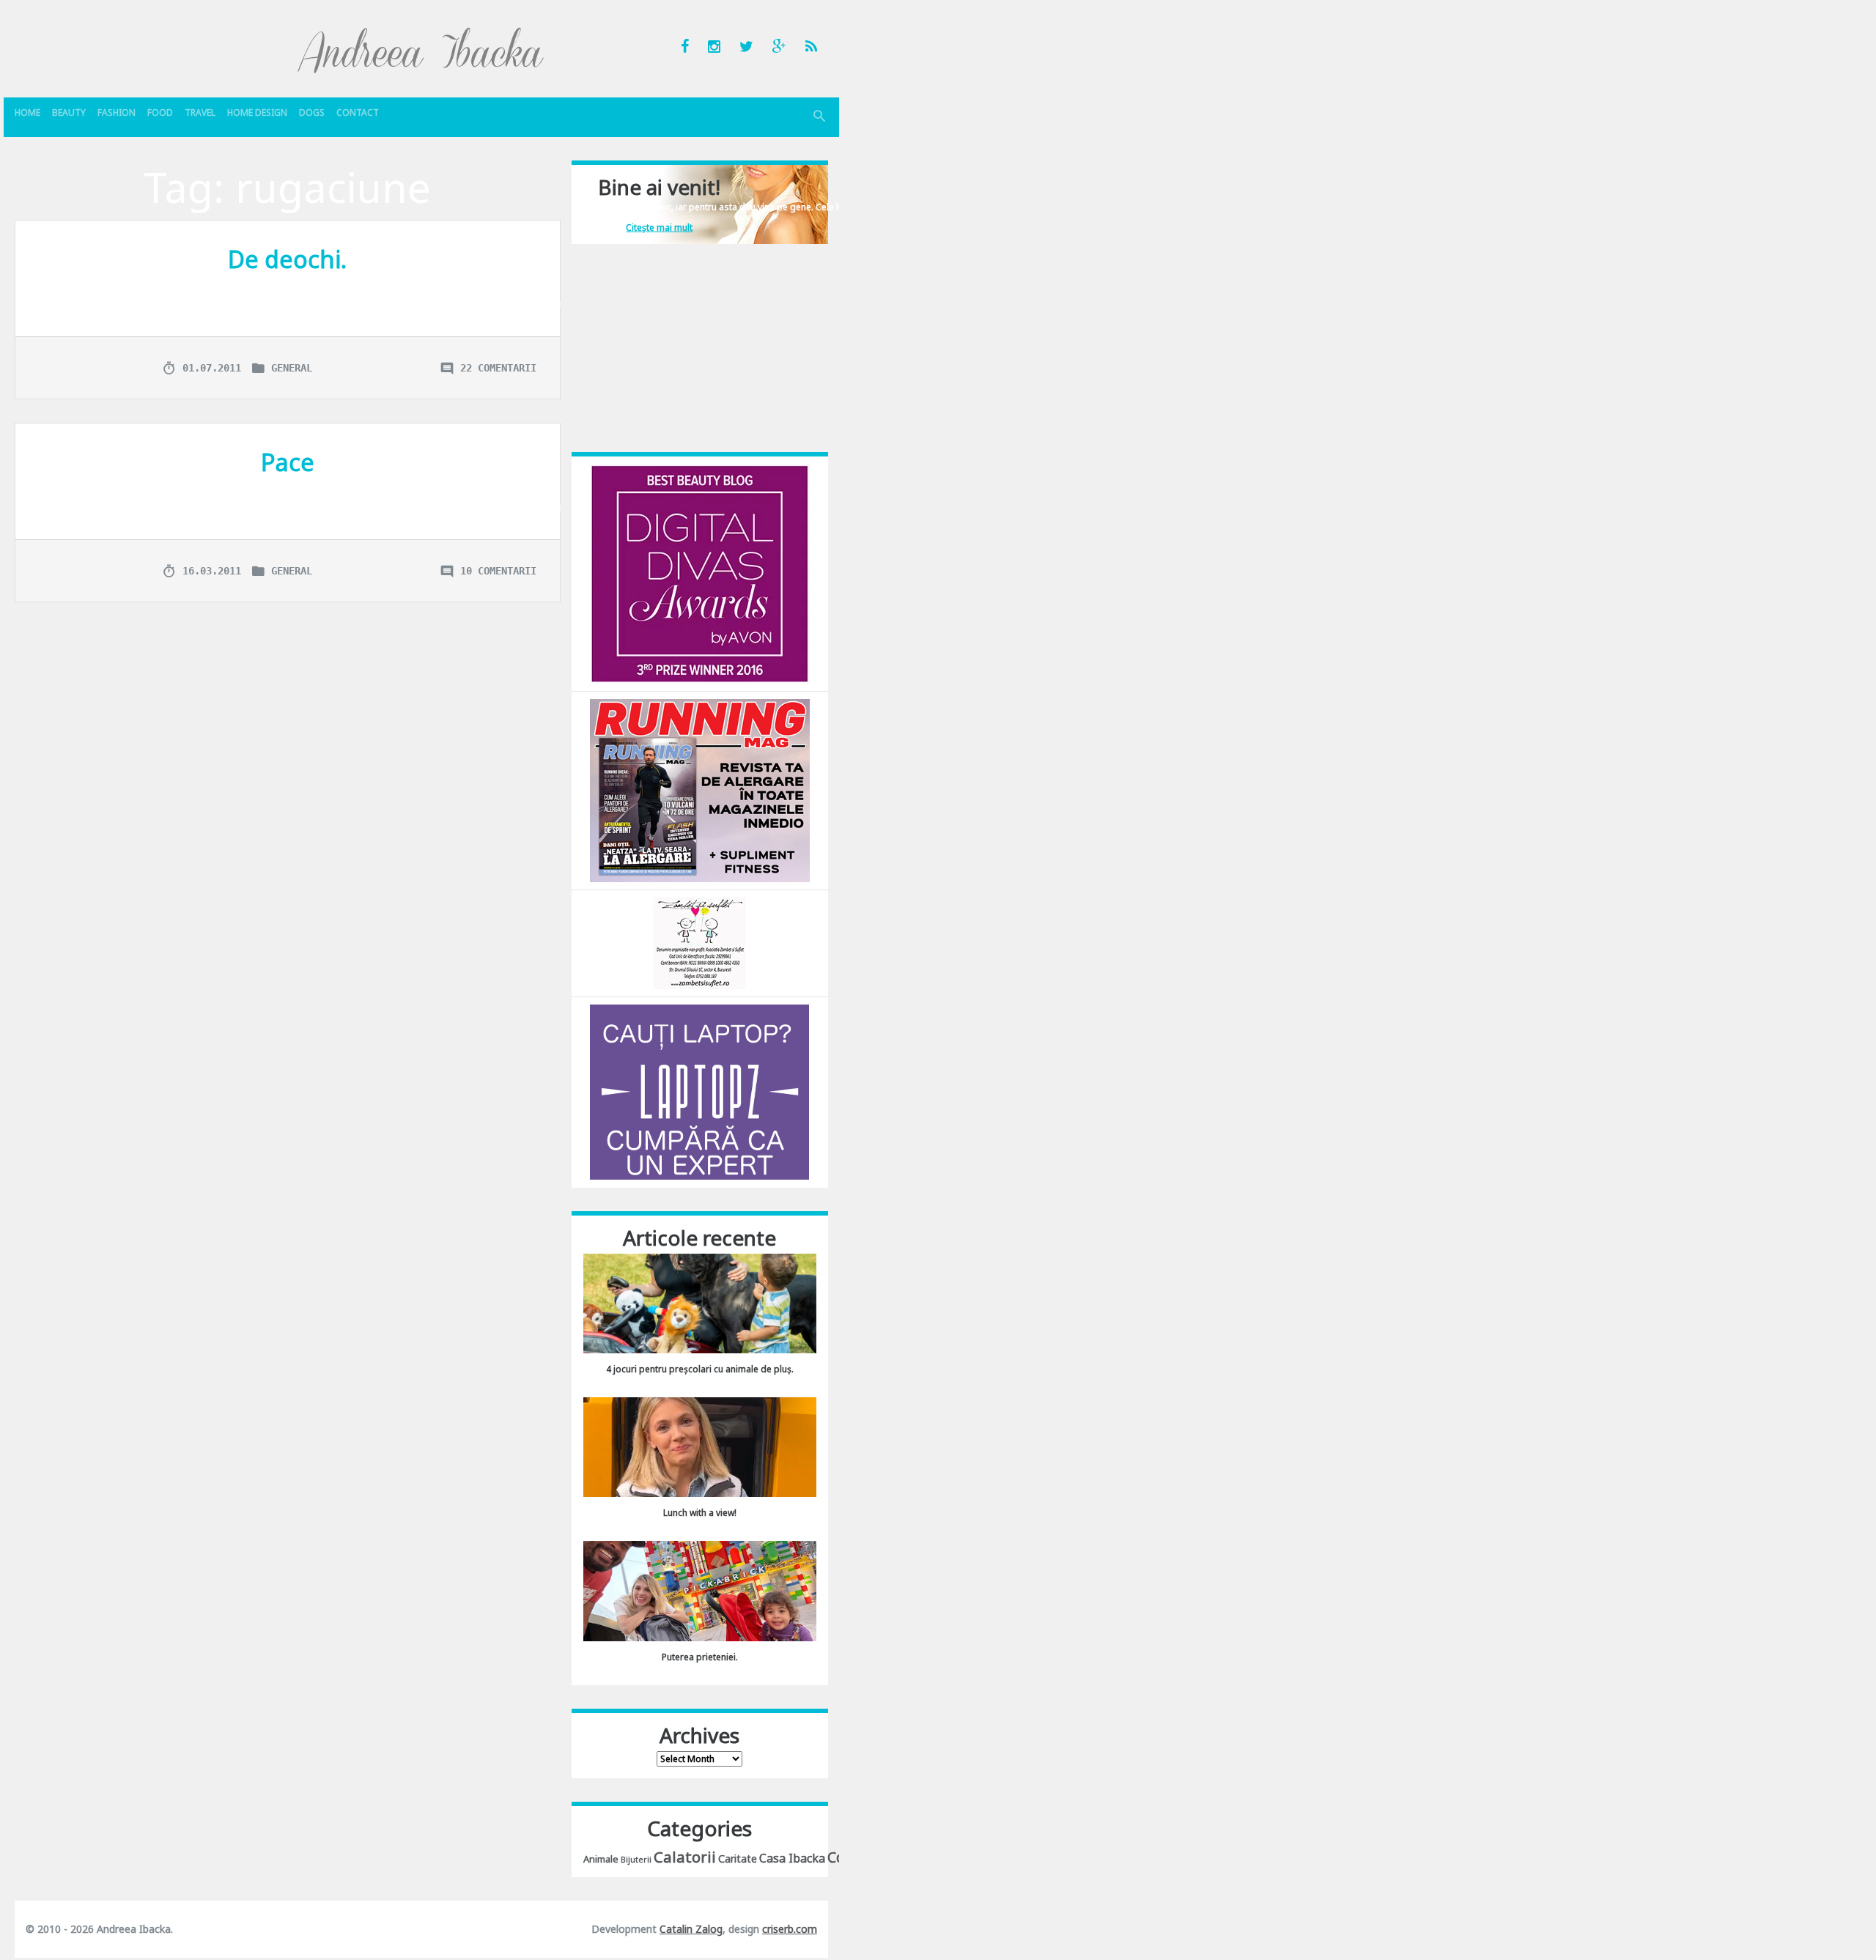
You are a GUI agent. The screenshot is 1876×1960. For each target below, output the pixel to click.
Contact (358, 112)
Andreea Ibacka (421, 50)
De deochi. (287, 259)
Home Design (257, 112)
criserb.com (790, 1929)
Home (27, 112)
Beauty (69, 112)
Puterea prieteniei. (700, 1657)
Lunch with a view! (700, 1513)
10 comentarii (498, 571)
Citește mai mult (659, 228)
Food (160, 112)
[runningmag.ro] (700, 789)
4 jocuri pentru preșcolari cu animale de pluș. (700, 1369)
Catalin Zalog (691, 1929)
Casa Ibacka (792, 1858)
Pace (288, 462)
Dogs (312, 112)
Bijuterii (636, 1860)
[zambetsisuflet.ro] (699, 943)
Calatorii (685, 1857)
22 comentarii (498, 368)
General (292, 368)
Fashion (117, 112)
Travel (200, 112)
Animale (601, 1859)
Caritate (738, 1859)
